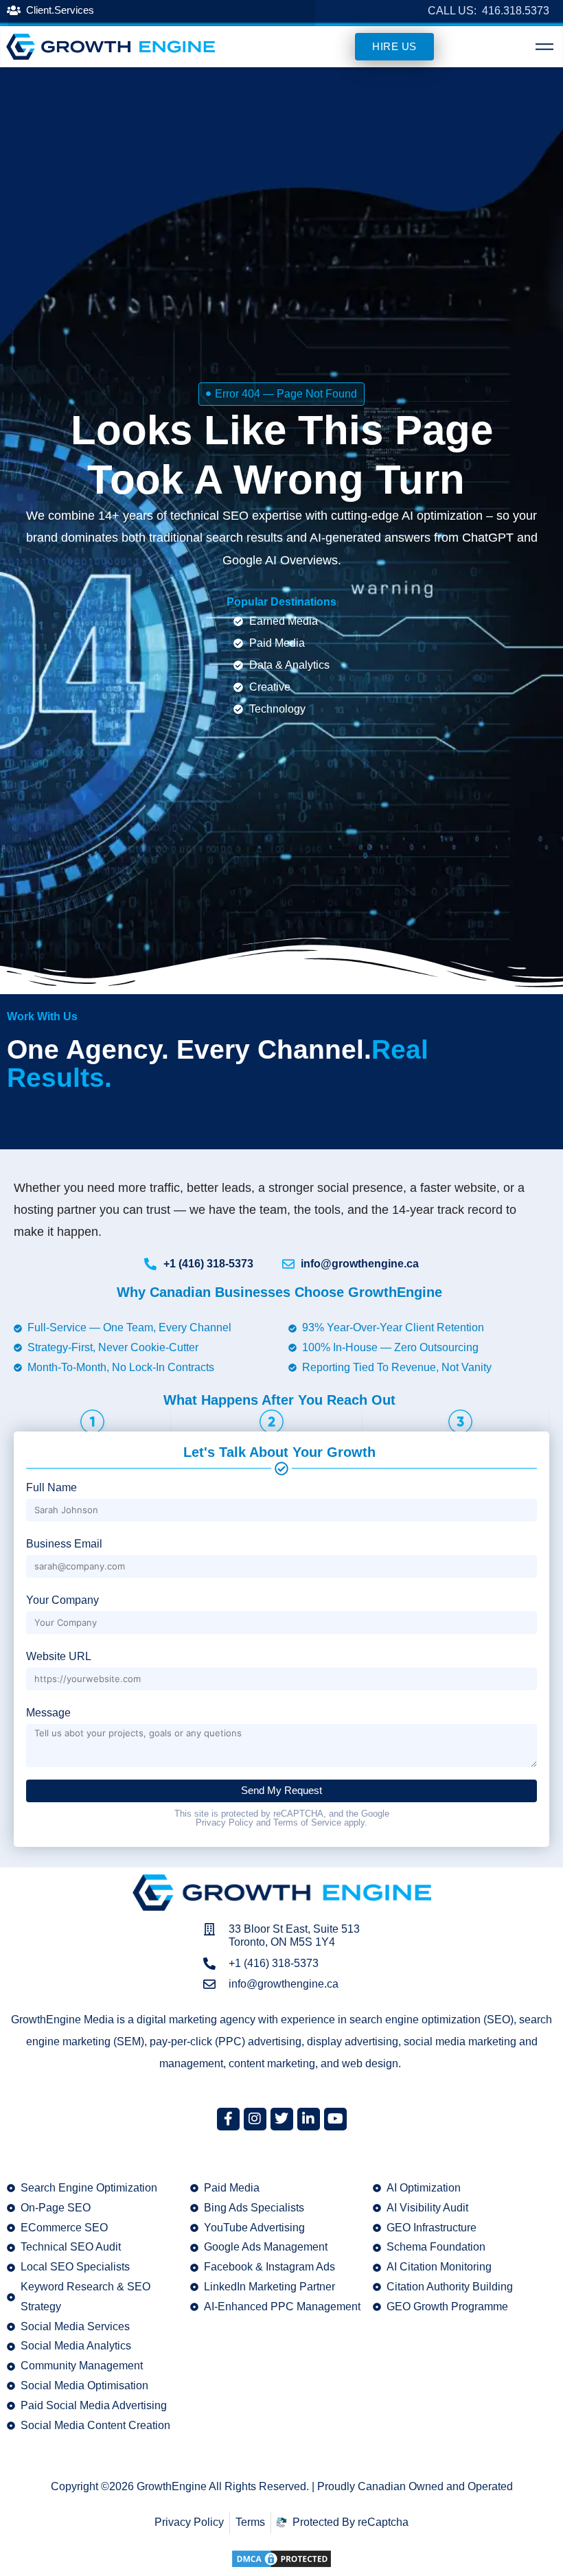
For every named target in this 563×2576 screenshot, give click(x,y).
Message (48, 1713)
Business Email (64, 1544)
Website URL (59, 1656)
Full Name (51, 1487)
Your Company (62, 1600)
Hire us (394, 46)
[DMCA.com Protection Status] (281, 2558)
